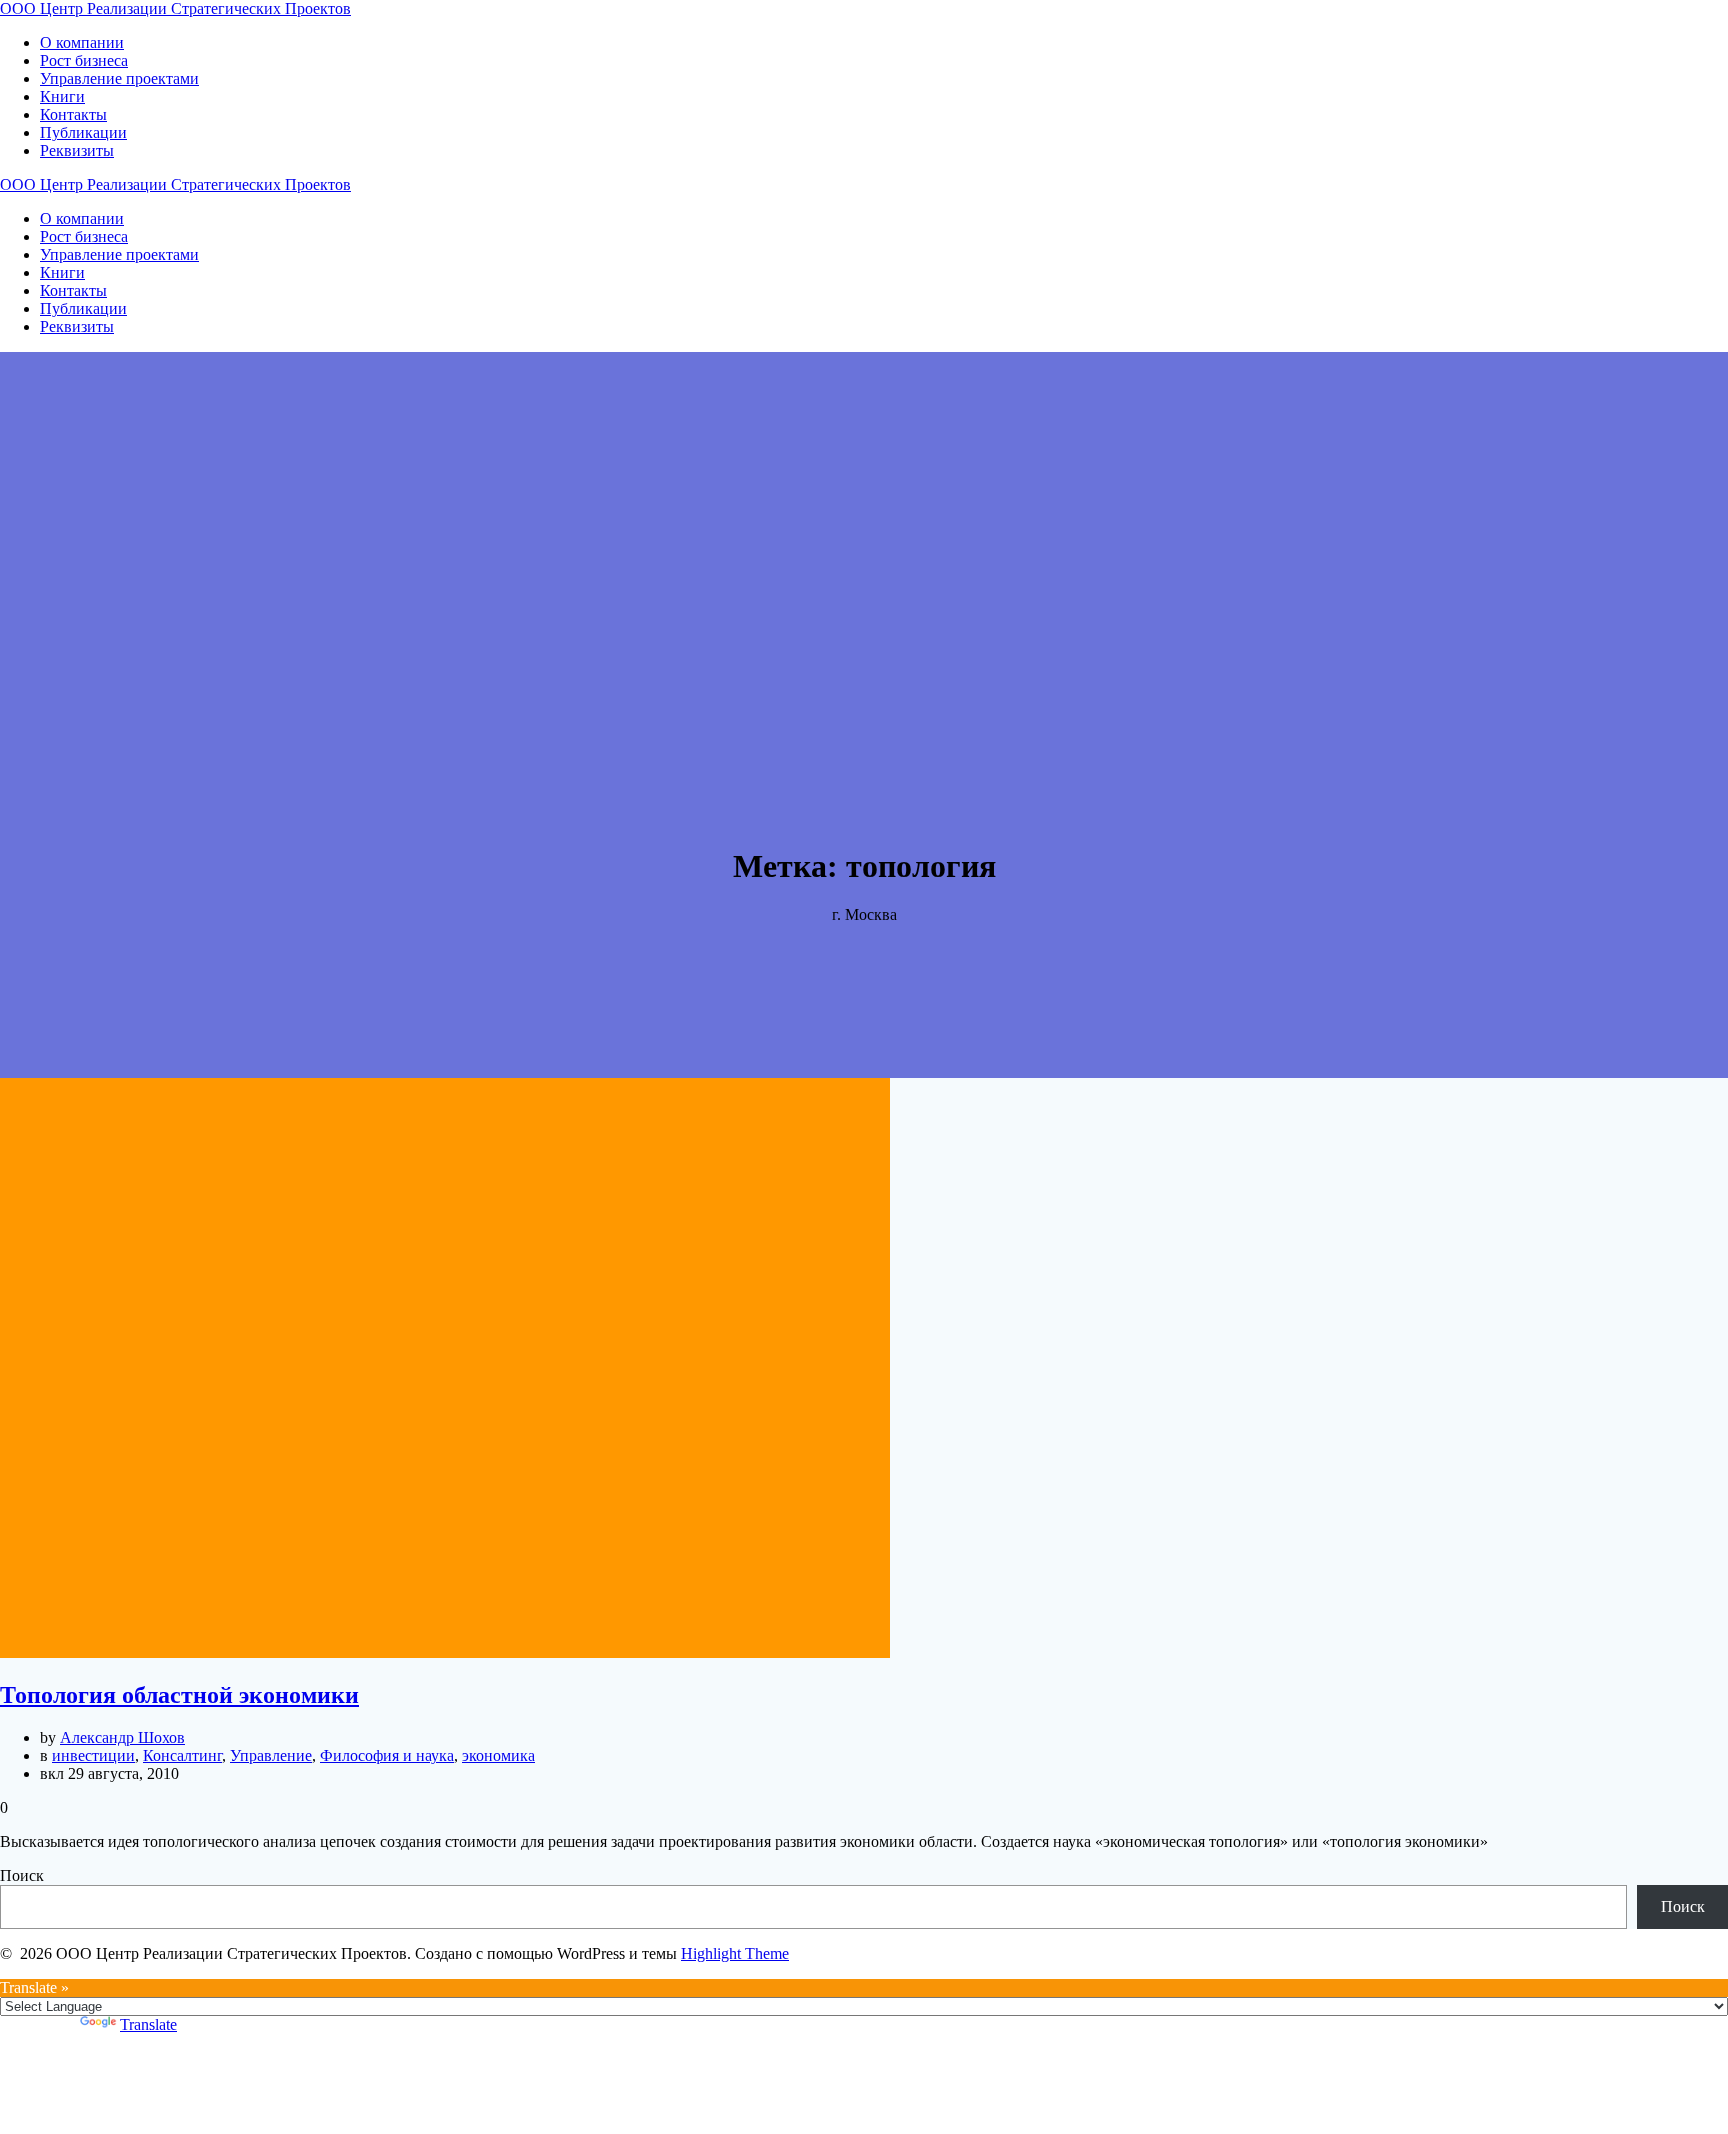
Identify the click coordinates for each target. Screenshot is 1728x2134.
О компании (82, 42)
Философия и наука (387, 1755)
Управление (271, 1755)
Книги (62, 96)
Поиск (22, 1875)
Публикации (83, 132)
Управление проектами (119, 78)
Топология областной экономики (179, 1695)
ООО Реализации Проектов (175, 8)
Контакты (73, 114)
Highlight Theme (735, 1953)
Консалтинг (182, 1755)
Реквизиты (77, 150)
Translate (148, 2024)
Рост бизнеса (84, 60)
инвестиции (93, 1755)
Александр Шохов (122, 1737)
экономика (498, 1755)
